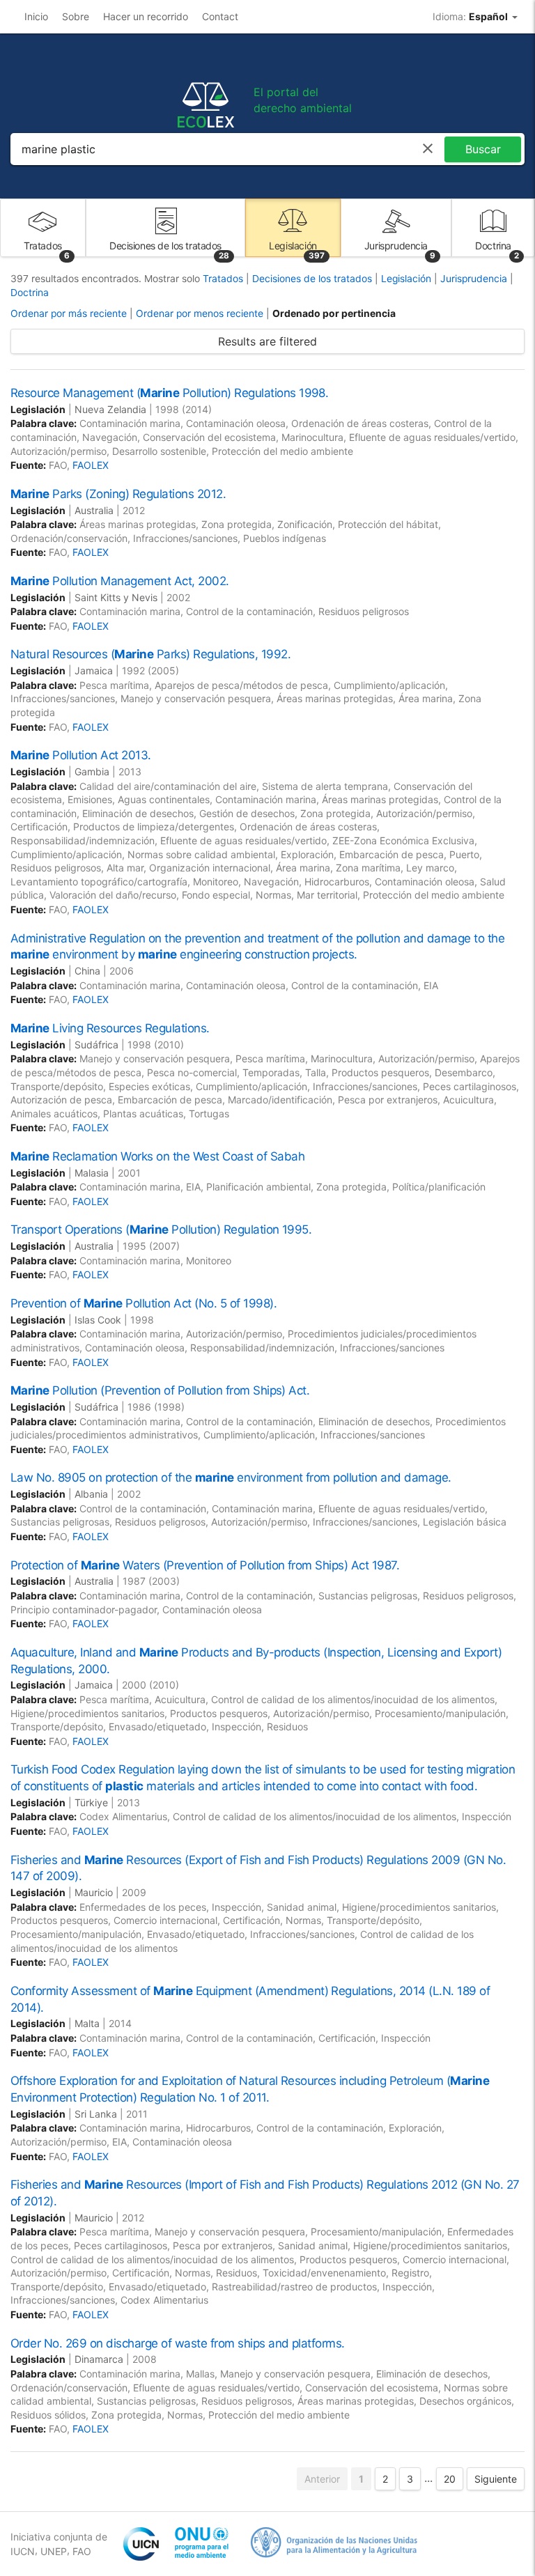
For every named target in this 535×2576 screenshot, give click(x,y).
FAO (82, 2551)
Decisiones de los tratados (313, 279)
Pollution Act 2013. (81, 755)
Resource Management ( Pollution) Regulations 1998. (169, 393)
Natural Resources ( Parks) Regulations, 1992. (150, 654)
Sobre (76, 16)
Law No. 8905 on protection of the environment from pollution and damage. (231, 1477)
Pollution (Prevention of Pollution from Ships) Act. (160, 1390)
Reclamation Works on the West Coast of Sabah (157, 1156)
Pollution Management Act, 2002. (120, 581)
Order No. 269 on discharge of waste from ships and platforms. (178, 2343)
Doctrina (30, 293)
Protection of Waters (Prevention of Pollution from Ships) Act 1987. (205, 1565)
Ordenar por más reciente (69, 313)
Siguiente (496, 2479)
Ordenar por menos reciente (200, 313)
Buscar (483, 149)
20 (450, 2479)
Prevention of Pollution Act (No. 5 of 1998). (144, 1303)
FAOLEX (91, 465)
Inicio (36, 16)
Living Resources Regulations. (110, 1028)
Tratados (224, 279)
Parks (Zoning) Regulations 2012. (118, 494)
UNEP (54, 2551)
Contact (220, 16)
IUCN (23, 2551)
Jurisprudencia (475, 279)
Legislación (408, 279)
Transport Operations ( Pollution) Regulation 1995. (161, 1229)
